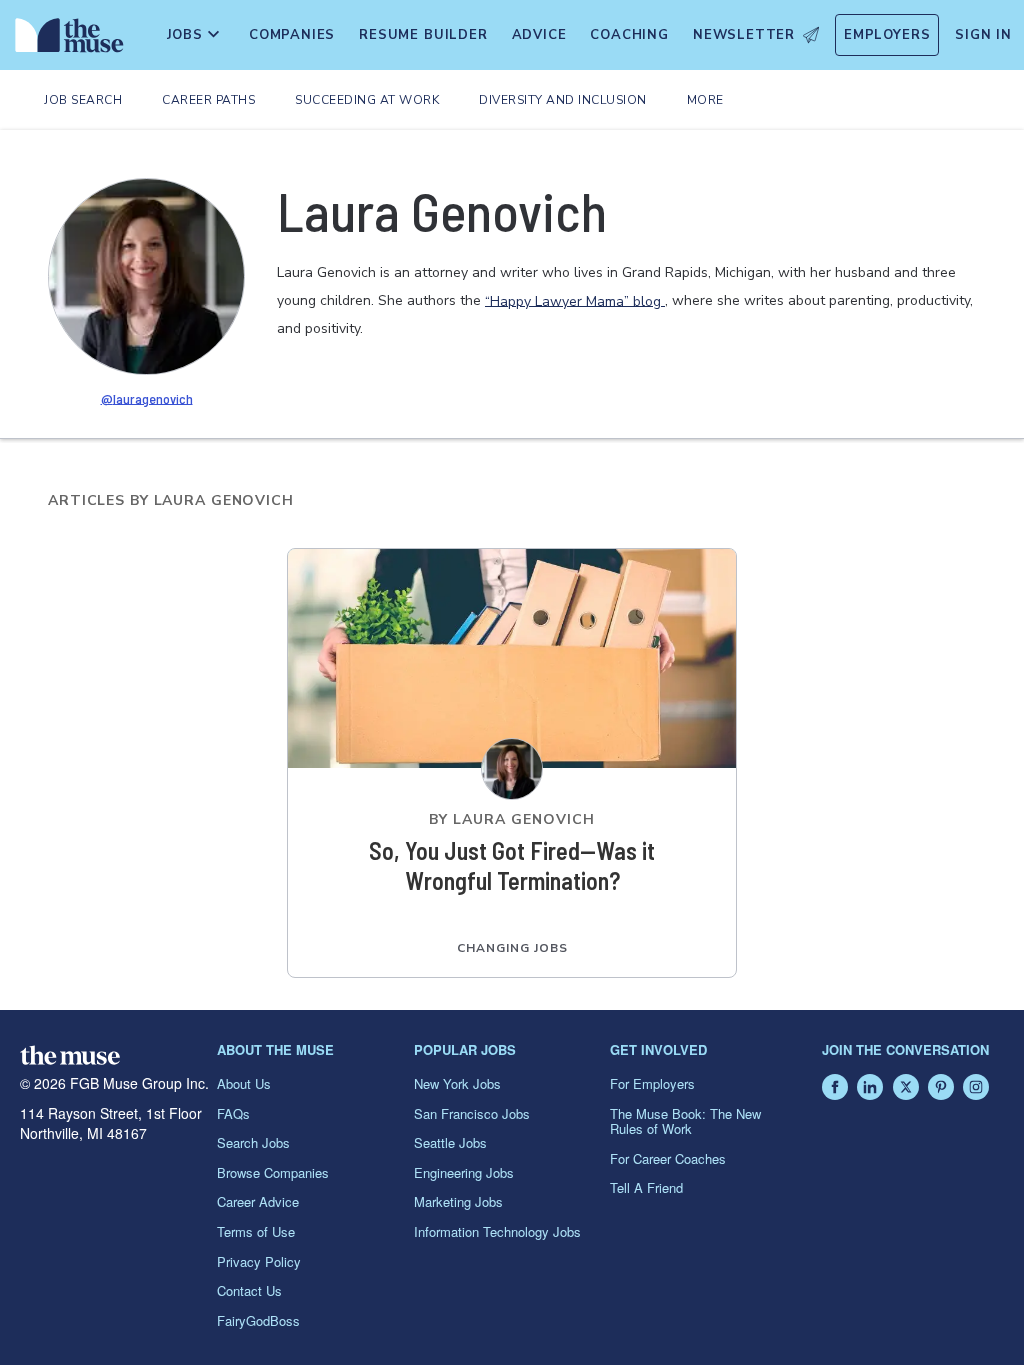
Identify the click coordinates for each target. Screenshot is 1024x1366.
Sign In (983, 35)
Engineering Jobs (464, 1172)
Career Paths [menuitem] (208, 100)
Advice (539, 35)
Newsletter (744, 35)
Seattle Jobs (450, 1142)
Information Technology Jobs (497, 1231)
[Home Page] (65, 40)
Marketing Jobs (458, 1201)
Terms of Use (256, 1231)
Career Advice (258, 1201)
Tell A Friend (646, 1187)
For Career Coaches (668, 1158)
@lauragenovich (147, 397)
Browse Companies (273, 1172)
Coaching (629, 35)
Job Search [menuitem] (83, 100)
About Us (244, 1083)
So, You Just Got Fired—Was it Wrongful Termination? (512, 865)
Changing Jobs (512, 948)
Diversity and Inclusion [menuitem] (563, 100)
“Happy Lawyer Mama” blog (575, 300)
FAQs (233, 1113)
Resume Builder (423, 35)
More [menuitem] (705, 100)
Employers (887, 35)
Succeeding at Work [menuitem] (367, 100)
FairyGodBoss (258, 1320)
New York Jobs (457, 1083)
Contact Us (249, 1290)
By (512, 819)
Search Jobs (253, 1142)
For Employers (652, 1083)
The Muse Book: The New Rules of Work (685, 1121)
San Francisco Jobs (472, 1113)
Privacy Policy (259, 1261)
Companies (292, 35)
